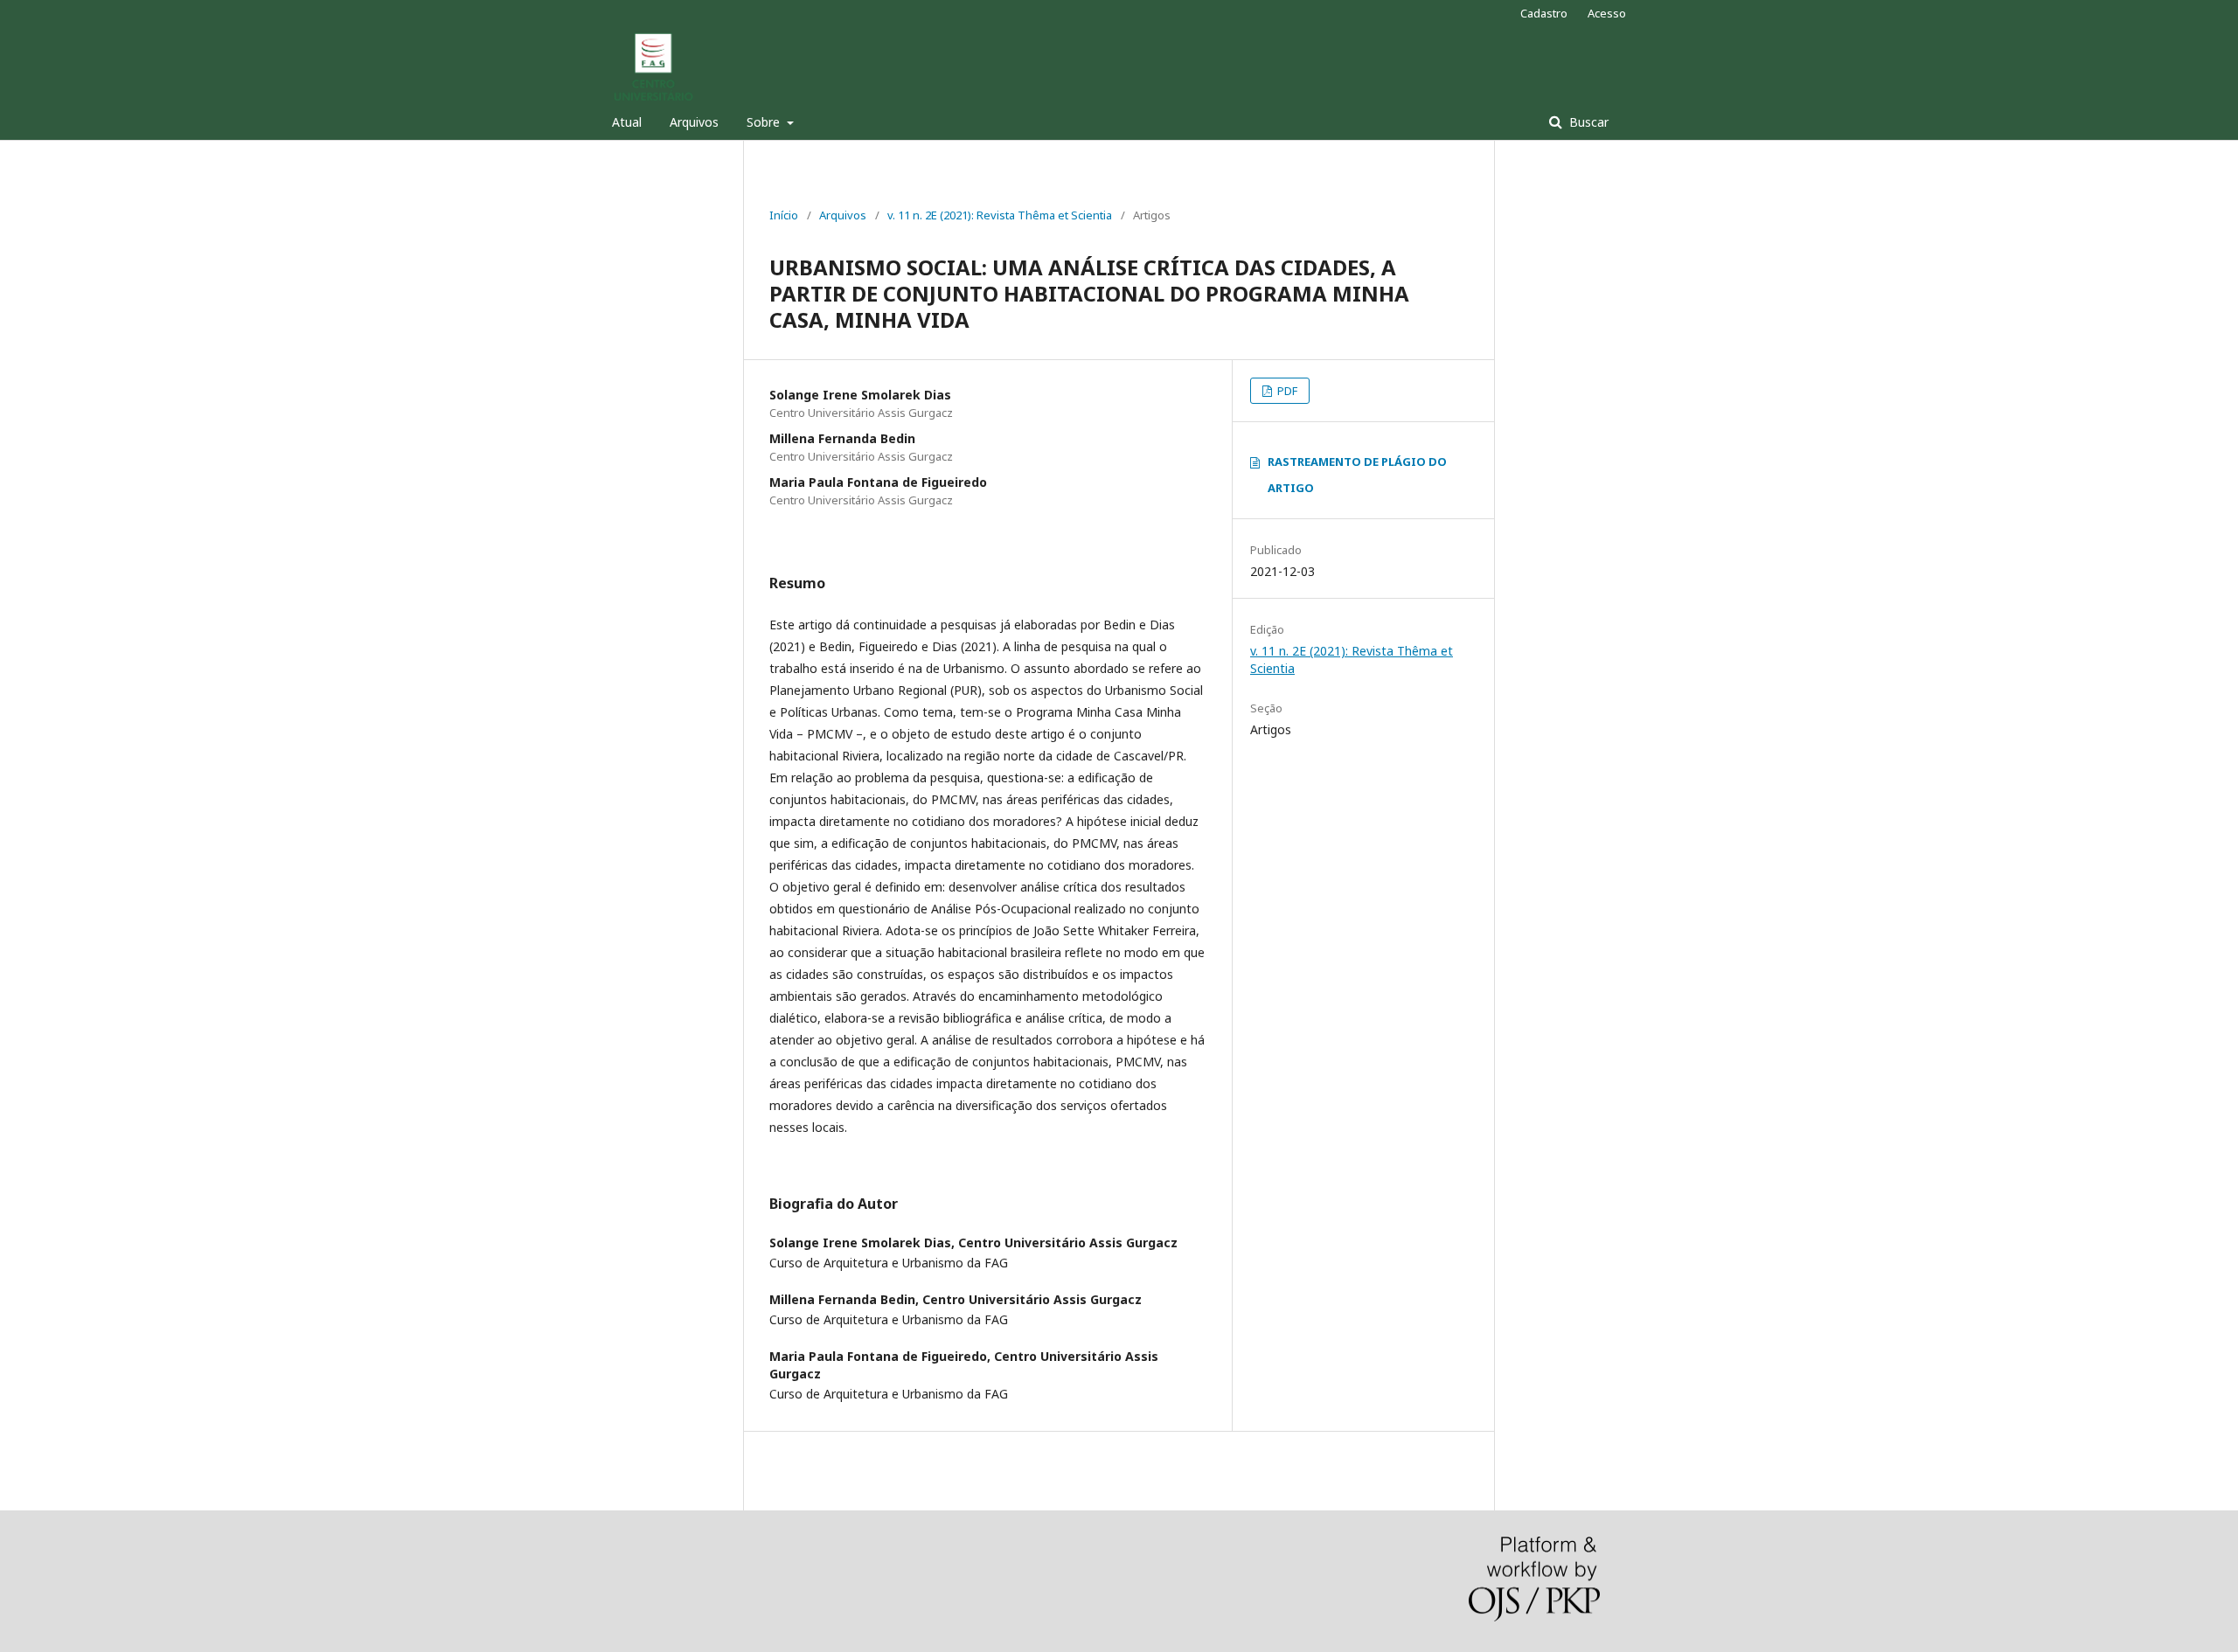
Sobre (765, 122)
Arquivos (694, 122)
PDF (1286, 391)
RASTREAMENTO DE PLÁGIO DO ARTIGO (1357, 475)
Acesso (1607, 13)
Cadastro (1544, 13)
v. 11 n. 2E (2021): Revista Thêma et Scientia (1000, 215)
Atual (627, 122)
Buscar (1587, 122)
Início (784, 215)
